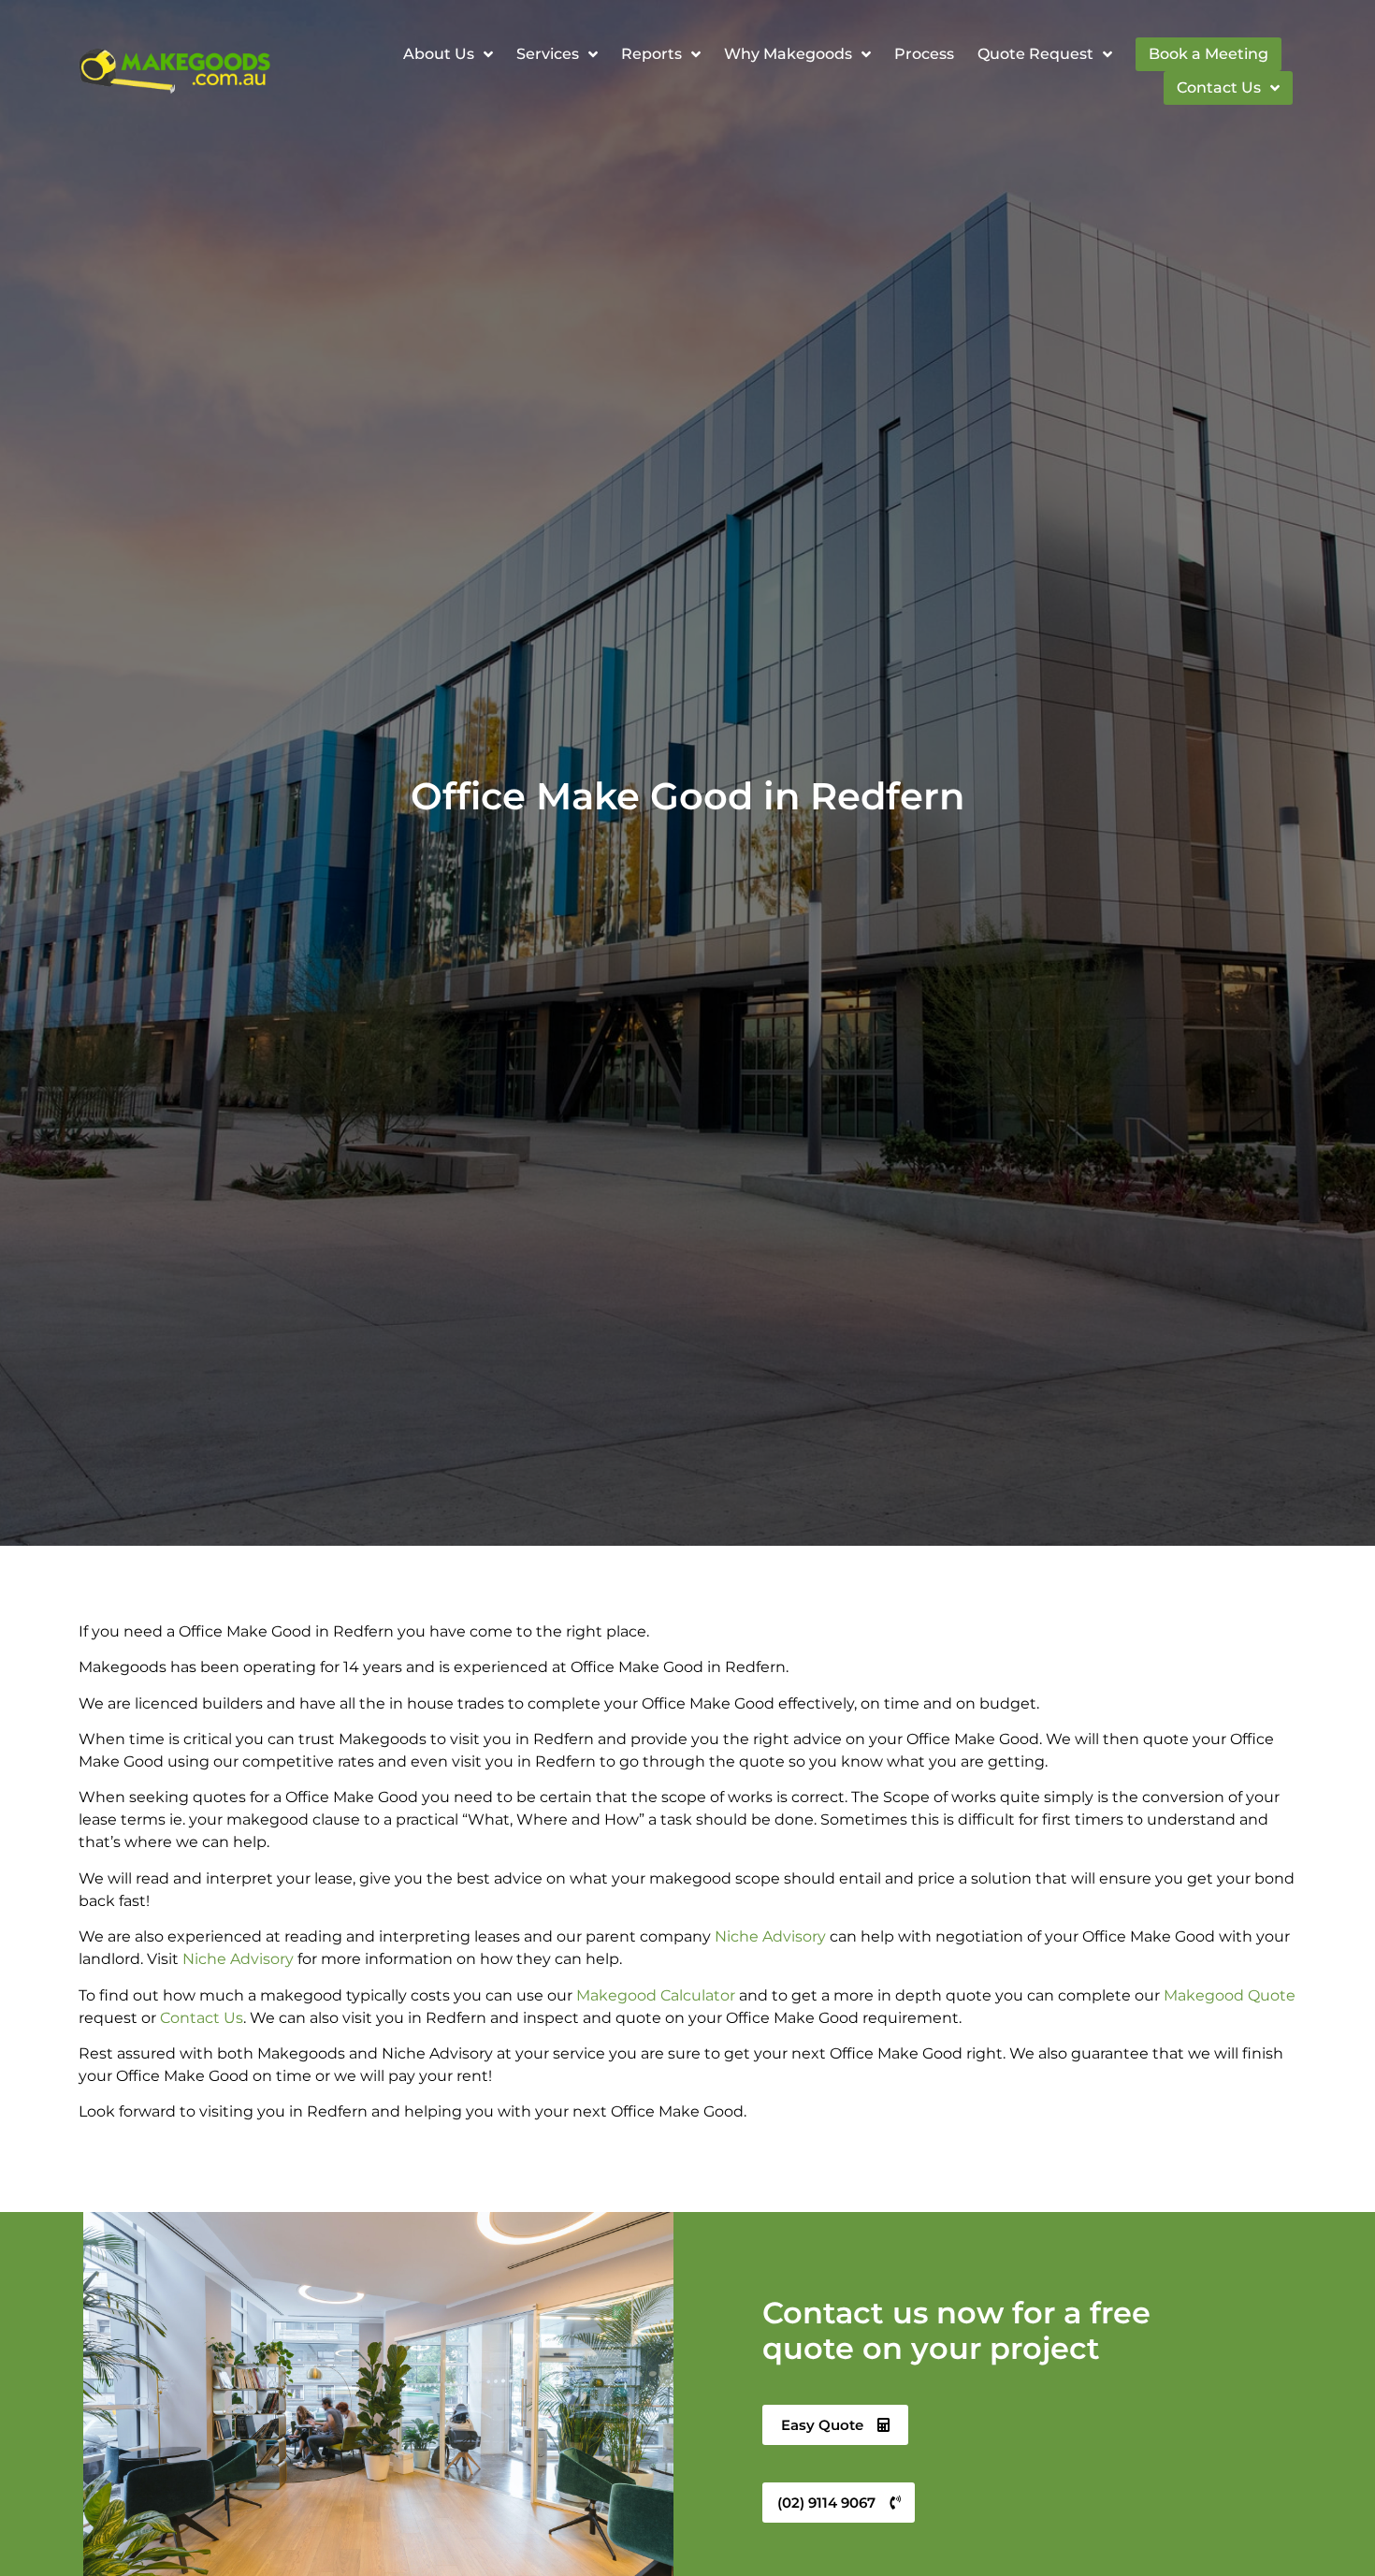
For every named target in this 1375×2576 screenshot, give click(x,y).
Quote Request (1035, 54)
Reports (651, 54)
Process (924, 54)
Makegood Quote (1230, 1995)
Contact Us (1219, 87)
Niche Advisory (770, 1936)
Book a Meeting (1209, 54)
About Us (439, 54)
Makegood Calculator (656, 1995)
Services (548, 54)
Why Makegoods (788, 54)
